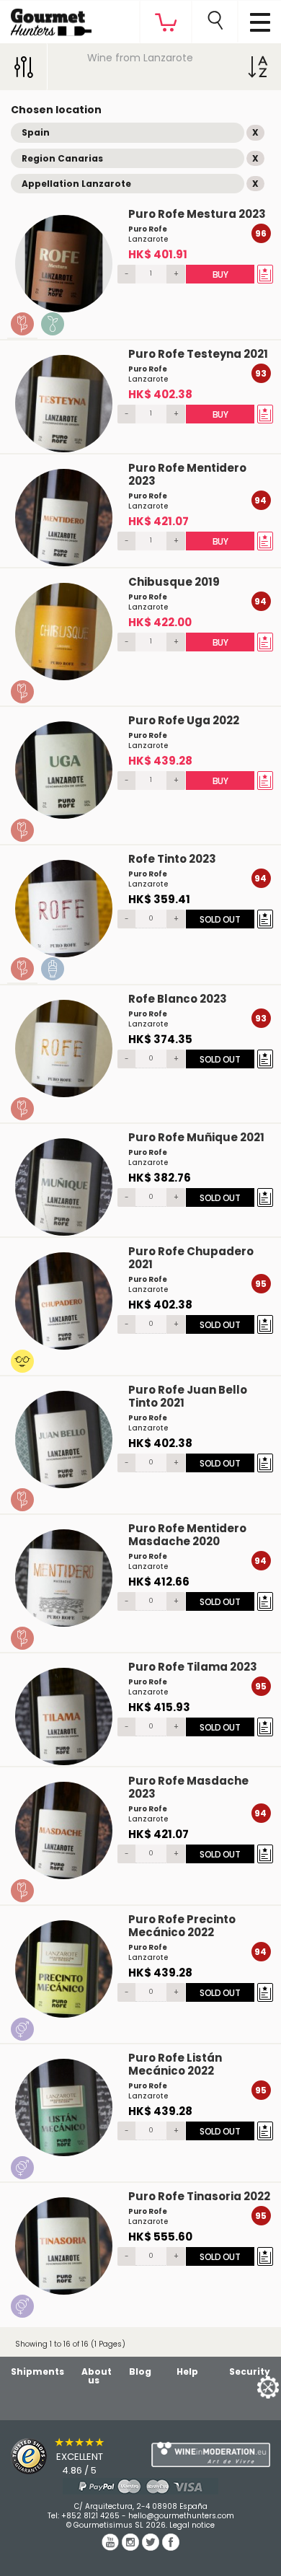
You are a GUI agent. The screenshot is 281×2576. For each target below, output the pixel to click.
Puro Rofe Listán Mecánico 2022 (175, 2064)
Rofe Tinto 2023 (172, 859)
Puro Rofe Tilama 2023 (193, 1667)
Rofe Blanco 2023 (178, 999)
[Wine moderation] (211, 2455)
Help (187, 2371)
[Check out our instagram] (132, 2547)
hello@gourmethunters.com (181, 2516)
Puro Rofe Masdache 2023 (188, 1787)
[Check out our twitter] (152, 2547)
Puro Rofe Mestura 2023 (197, 214)
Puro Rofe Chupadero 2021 (191, 1258)
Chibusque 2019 (174, 582)
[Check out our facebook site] (171, 2547)
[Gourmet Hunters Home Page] (46, 19)
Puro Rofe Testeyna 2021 (198, 354)
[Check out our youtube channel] (112, 2547)
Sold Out (220, 919)
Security (250, 2371)
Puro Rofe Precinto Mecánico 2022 (182, 1926)
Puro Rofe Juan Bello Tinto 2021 (188, 1396)
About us (97, 2376)
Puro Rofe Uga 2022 (184, 720)
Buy (220, 274)
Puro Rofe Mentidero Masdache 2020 (187, 1535)
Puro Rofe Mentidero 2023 (187, 474)
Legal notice (192, 2525)
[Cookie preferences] (250, 2387)
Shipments (37, 2371)
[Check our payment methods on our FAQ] (140, 2486)
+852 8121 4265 (90, 2516)
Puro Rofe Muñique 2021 (196, 1137)
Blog (140, 2371)
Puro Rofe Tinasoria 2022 (199, 2196)
